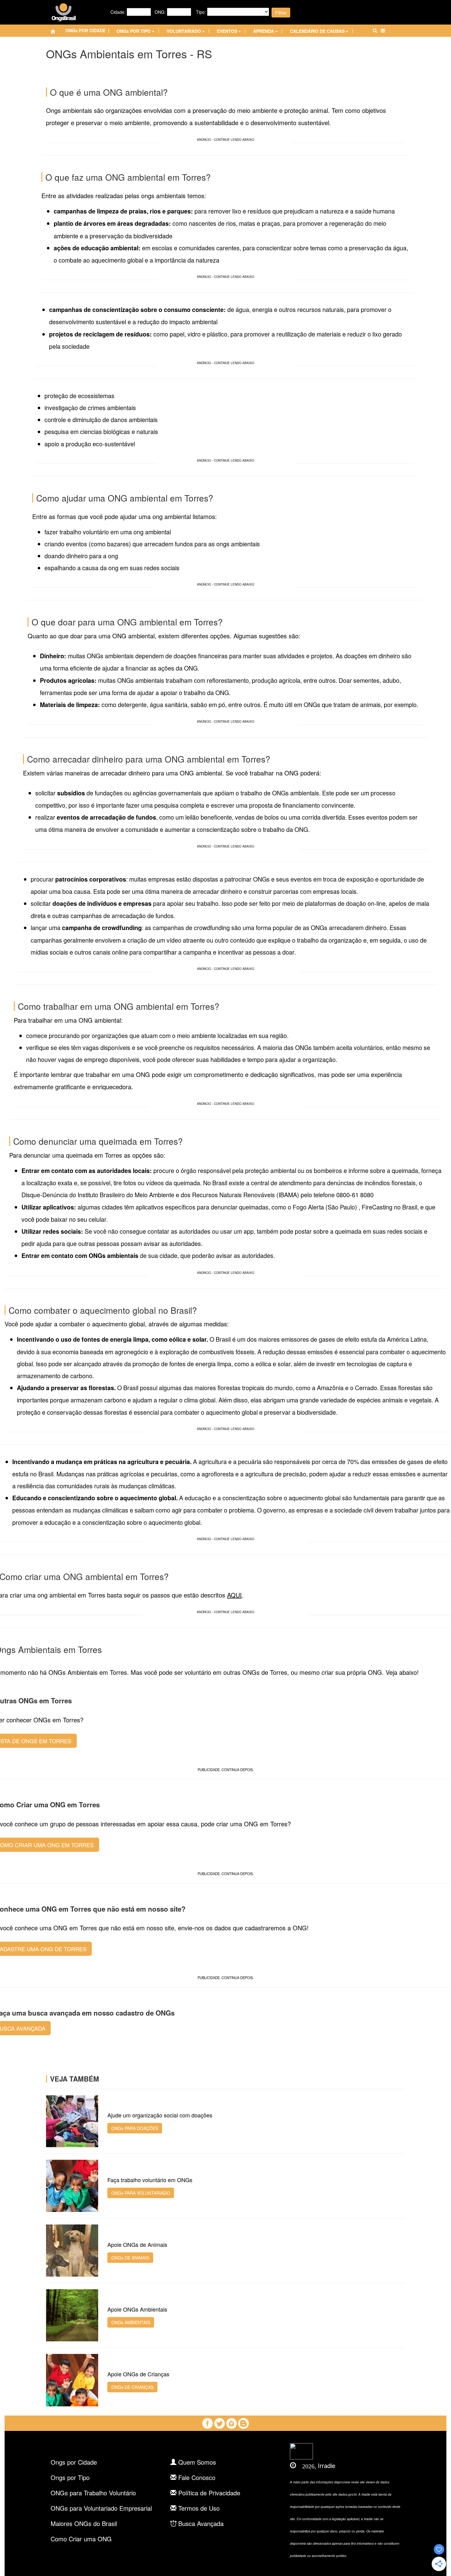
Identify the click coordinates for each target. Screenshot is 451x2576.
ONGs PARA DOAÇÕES (135, 2128)
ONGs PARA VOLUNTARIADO (141, 2193)
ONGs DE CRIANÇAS (132, 2387)
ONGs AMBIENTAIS (131, 2322)
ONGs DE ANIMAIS (130, 2258)
